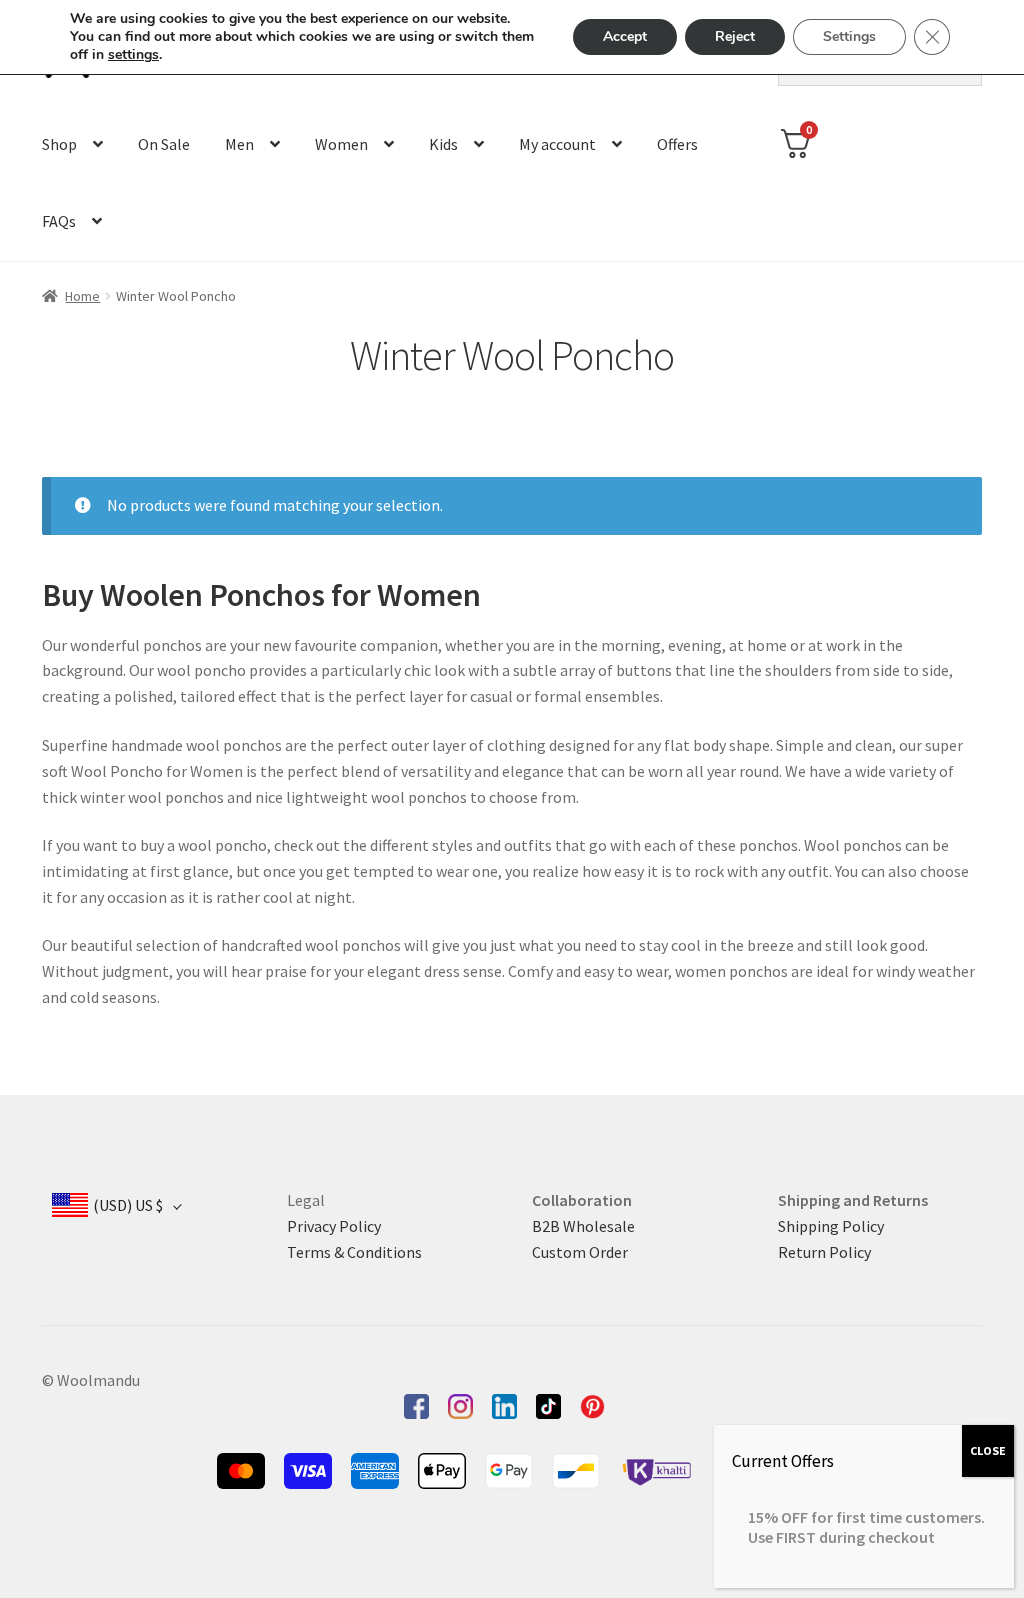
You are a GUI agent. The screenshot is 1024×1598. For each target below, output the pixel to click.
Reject (735, 36)
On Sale (164, 144)
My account (557, 144)
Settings (849, 36)
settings (133, 55)
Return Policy (824, 1252)
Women (341, 144)
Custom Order (580, 1252)
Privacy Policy (334, 1226)
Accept (625, 36)
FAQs (59, 221)
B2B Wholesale (583, 1226)
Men (239, 144)
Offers (677, 144)
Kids (443, 144)
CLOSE (988, 1450)
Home (82, 296)
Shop (59, 144)
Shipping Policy (831, 1226)
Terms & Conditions (354, 1252)
